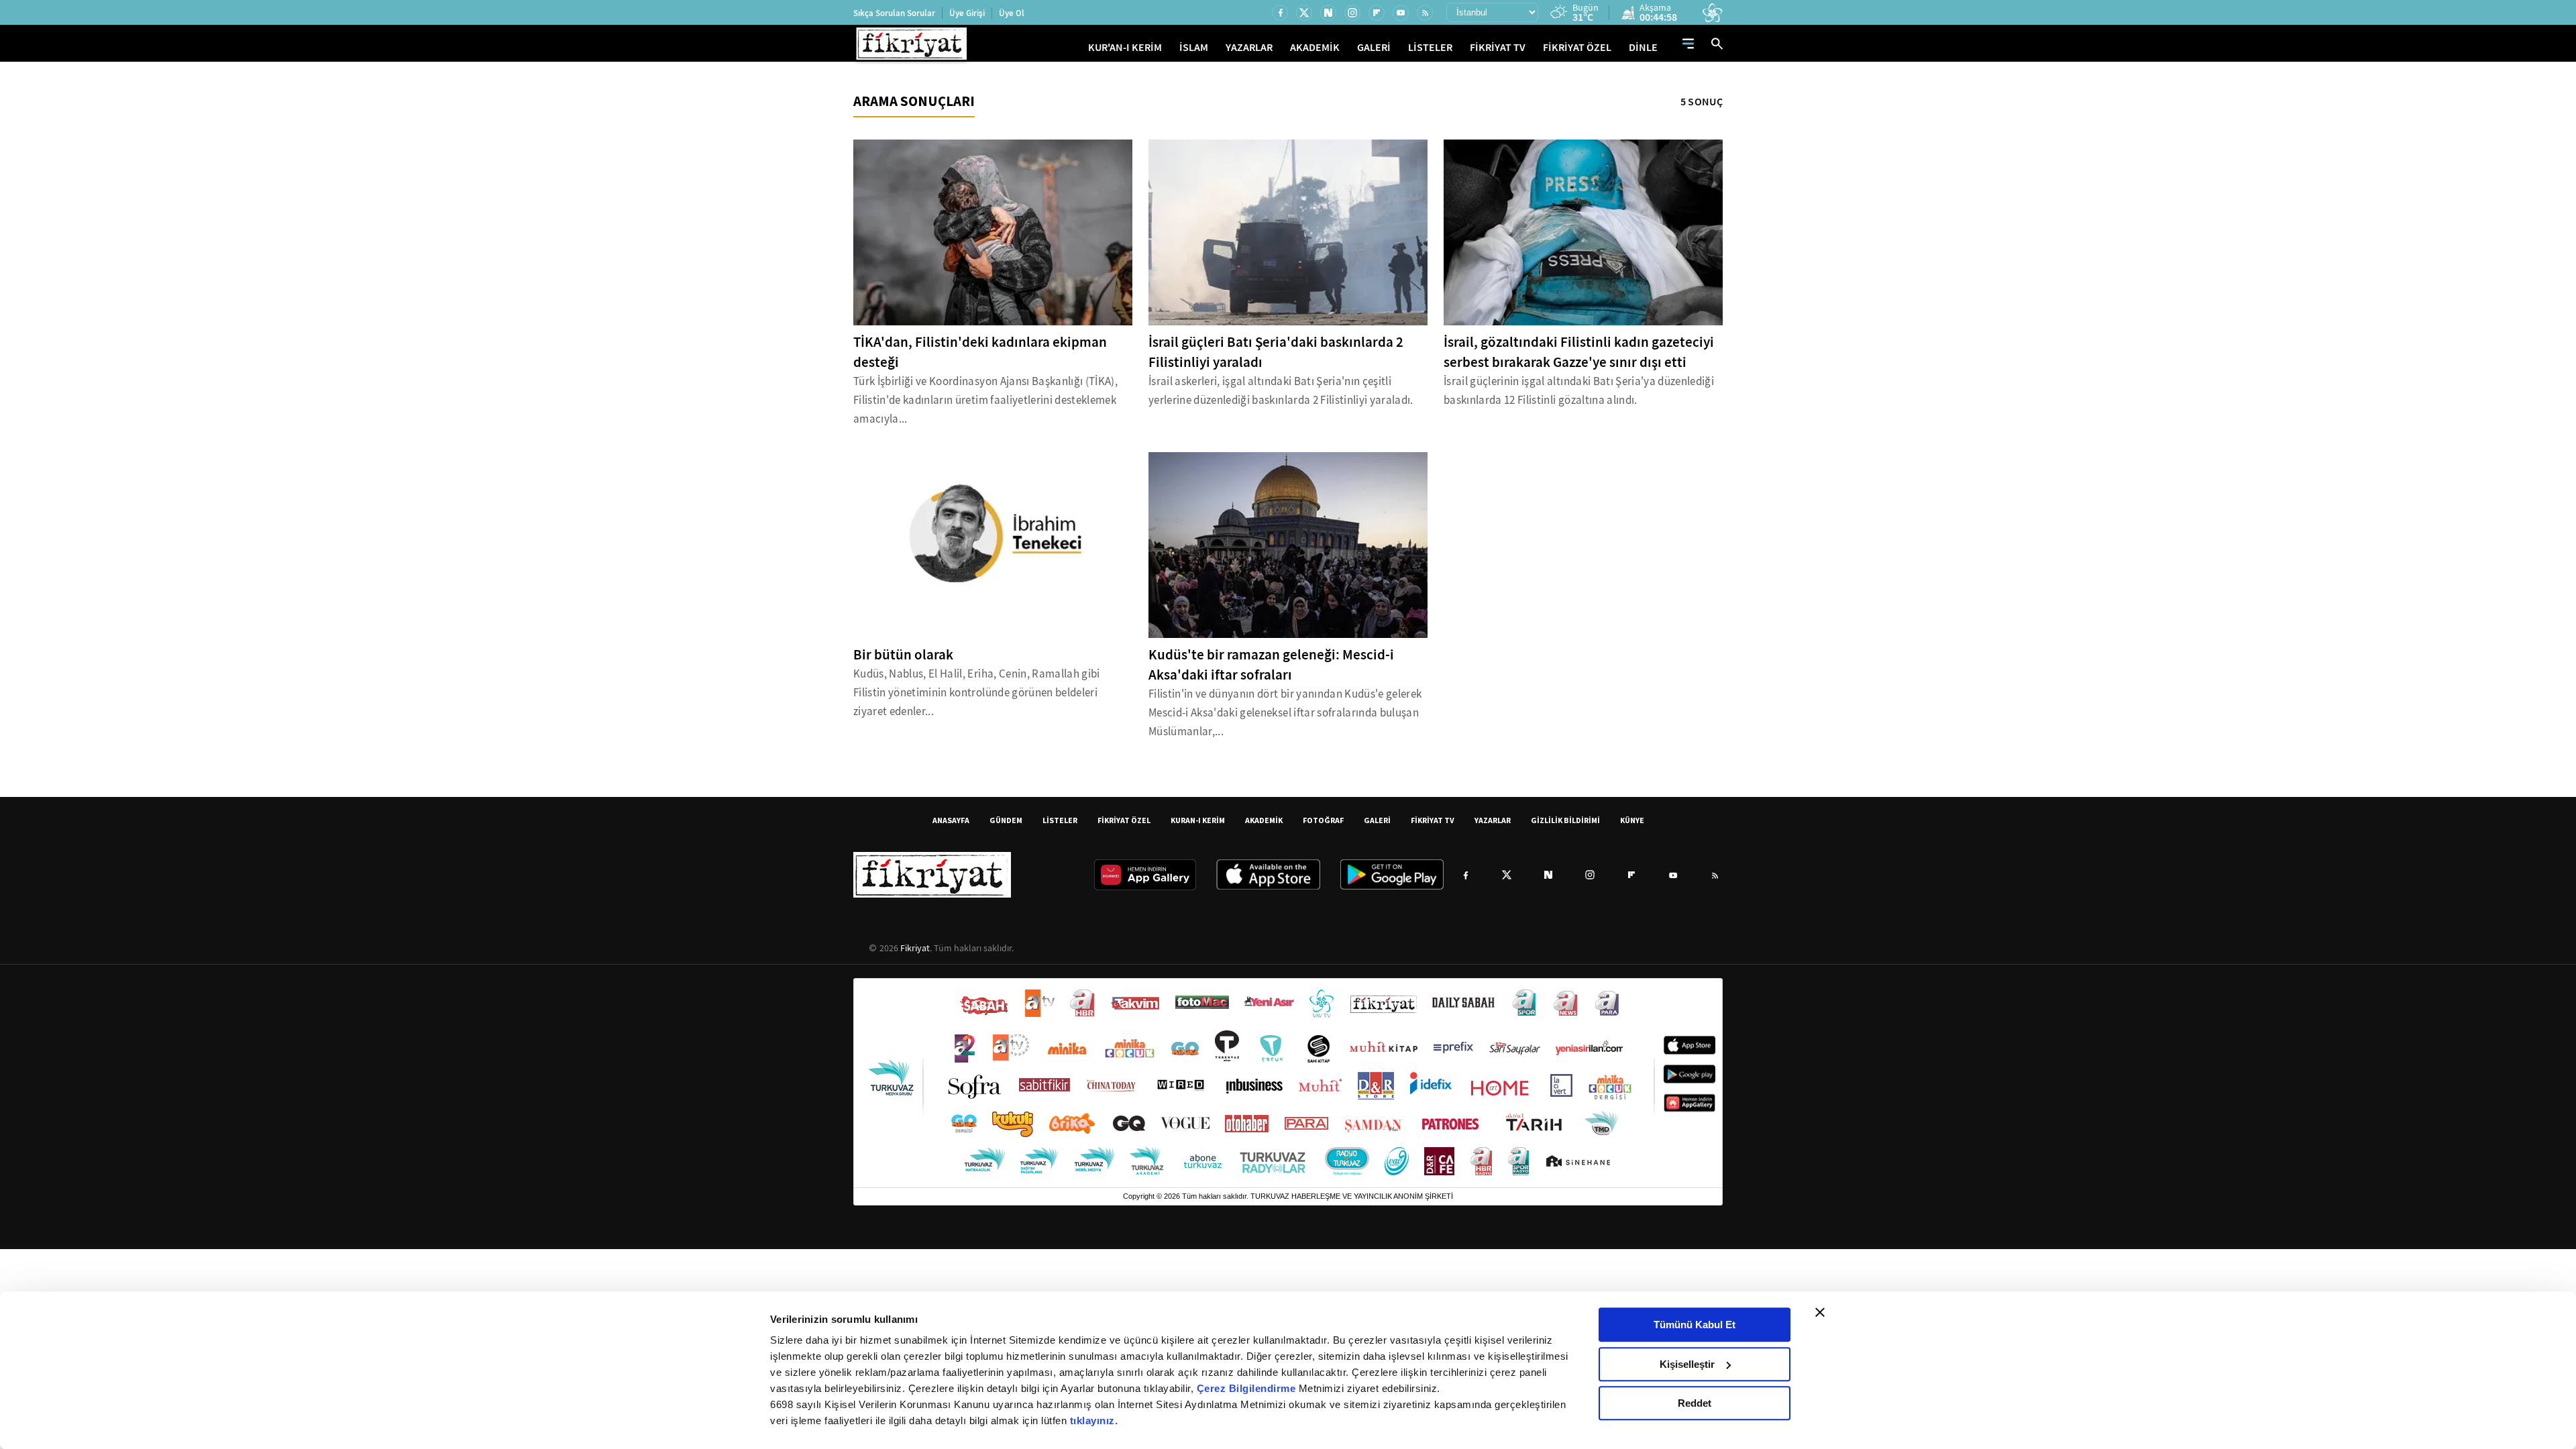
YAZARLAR (1249, 47)
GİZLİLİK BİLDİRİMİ (1565, 820)
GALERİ (1374, 47)
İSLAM (1194, 47)
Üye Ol (1012, 13)
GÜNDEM (1006, 820)
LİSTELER (1430, 47)
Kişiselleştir (1687, 1364)
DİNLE (1643, 47)
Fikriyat (915, 948)
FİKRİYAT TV (1498, 47)
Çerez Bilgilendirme (1248, 1388)
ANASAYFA (951, 820)
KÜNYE (1632, 820)
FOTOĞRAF (1323, 820)
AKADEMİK (1315, 47)
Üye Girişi (967, 13)
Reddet (1695, 1403)
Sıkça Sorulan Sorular (894, 13)
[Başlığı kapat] (1820, 1312)
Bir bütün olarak (903, 655)
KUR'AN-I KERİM (1125, 47)
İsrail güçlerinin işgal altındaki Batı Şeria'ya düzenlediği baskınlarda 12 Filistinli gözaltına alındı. (1579, 391)
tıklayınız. (1094, 1420)
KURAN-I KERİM (1198, 820)
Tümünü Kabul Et (1695, 1325)
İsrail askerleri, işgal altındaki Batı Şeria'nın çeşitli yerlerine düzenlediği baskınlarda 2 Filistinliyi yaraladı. (1281, 391)
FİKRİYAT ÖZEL (1577, 47)
